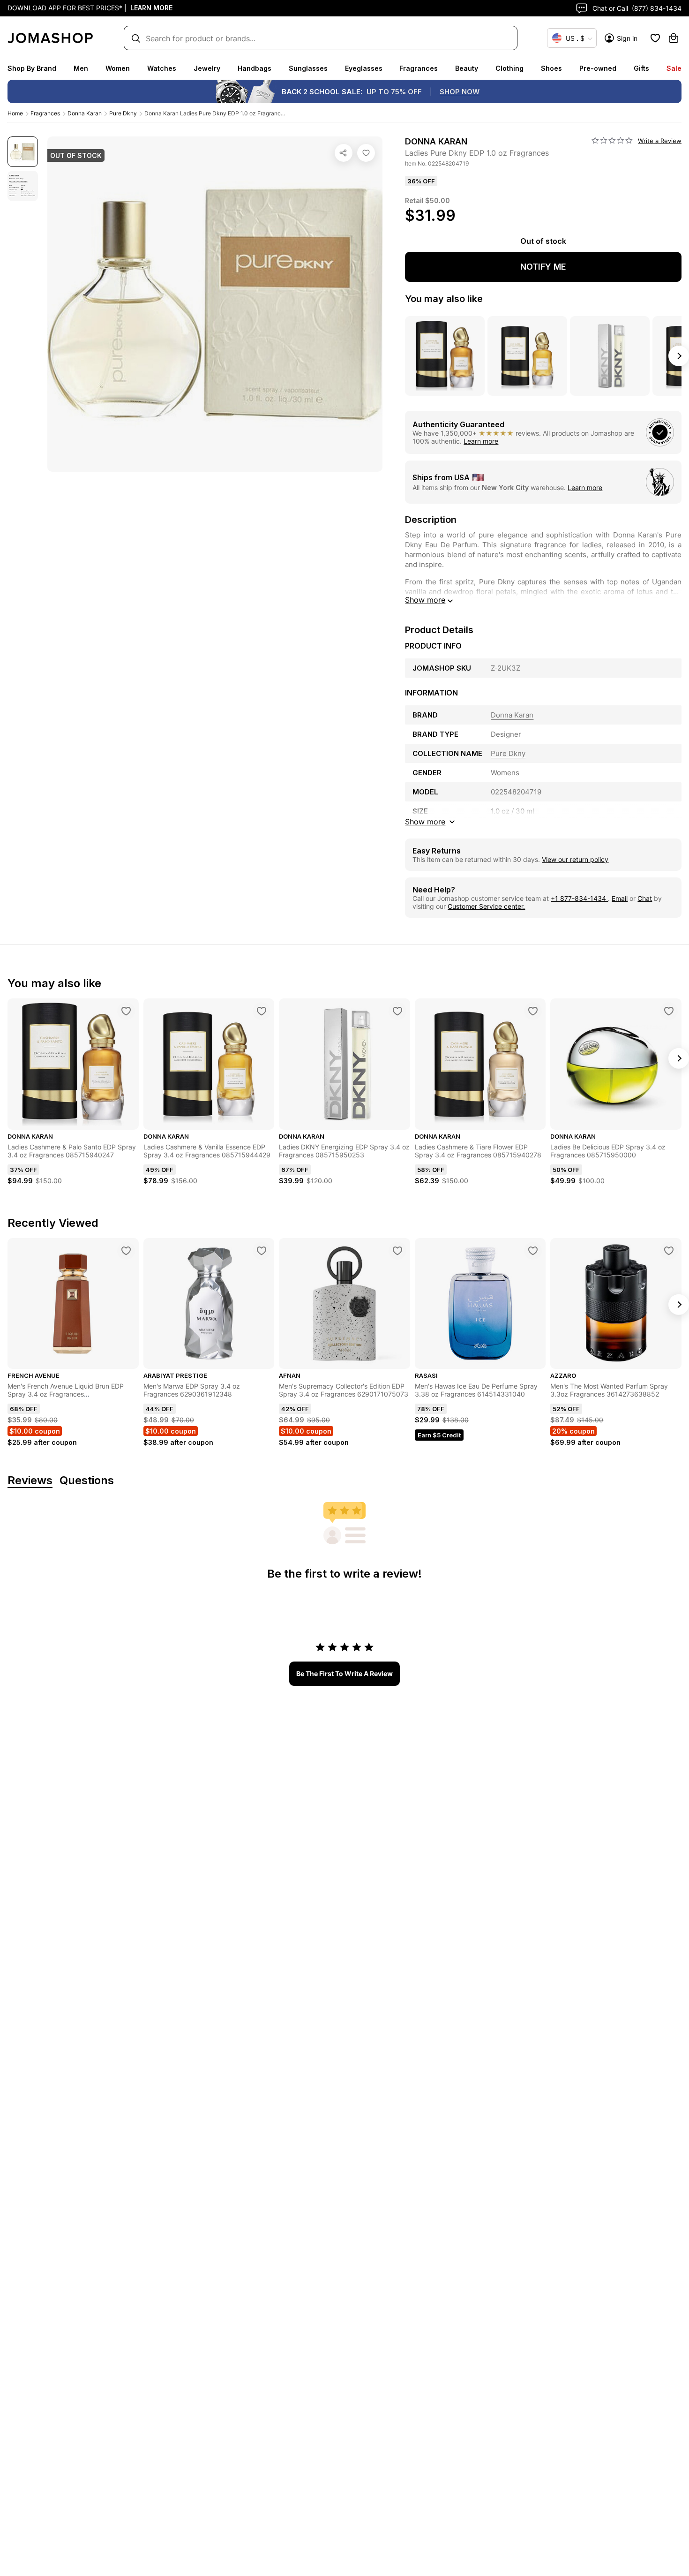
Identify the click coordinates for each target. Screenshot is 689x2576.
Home (15, 113)
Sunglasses (308, 68)
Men (81, 68)
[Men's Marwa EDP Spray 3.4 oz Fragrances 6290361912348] (262, 1251)
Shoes (551, 68)
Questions (87, 1481)
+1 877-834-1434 (579, 898)
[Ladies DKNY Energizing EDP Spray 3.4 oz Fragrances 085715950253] (397, 1011)
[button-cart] (674, 38)
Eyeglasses (364, 68)
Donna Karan (85, 113)
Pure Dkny (123, 113)
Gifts (641, 68)
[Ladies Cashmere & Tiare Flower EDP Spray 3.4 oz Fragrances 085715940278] (533, 1011)
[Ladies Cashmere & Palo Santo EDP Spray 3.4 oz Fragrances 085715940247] (126, 1011)
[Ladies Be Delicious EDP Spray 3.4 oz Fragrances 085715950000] (669, 1011)
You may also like (444, 299)
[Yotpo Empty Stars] (612, 141)
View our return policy (575, 859)
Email (620, 898)
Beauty (467, 68)
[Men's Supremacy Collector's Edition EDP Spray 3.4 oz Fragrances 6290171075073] (397, 1251)
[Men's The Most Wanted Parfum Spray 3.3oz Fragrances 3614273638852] (669, 1251)
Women (118, 68)
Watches (162, 68)
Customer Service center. (486, 906)
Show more (425, 600)
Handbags (255, 68)
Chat (645, 898)
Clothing (509, 68)
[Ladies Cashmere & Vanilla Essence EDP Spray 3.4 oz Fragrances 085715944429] (262, 1011)
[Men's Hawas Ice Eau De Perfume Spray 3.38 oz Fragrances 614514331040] (533, 1251)
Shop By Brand (32, 68)
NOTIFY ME (543, 267)
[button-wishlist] (655, 38)
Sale (674, 68)
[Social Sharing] (344, 153)
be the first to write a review (344, 1673)
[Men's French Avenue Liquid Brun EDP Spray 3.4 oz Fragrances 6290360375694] (126, 1251)
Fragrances (419, 68)
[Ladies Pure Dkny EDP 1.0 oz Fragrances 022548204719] (366, 153)
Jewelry (207, 68)
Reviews (30, 1481)
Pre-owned (598, 68)
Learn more (481, 441)
